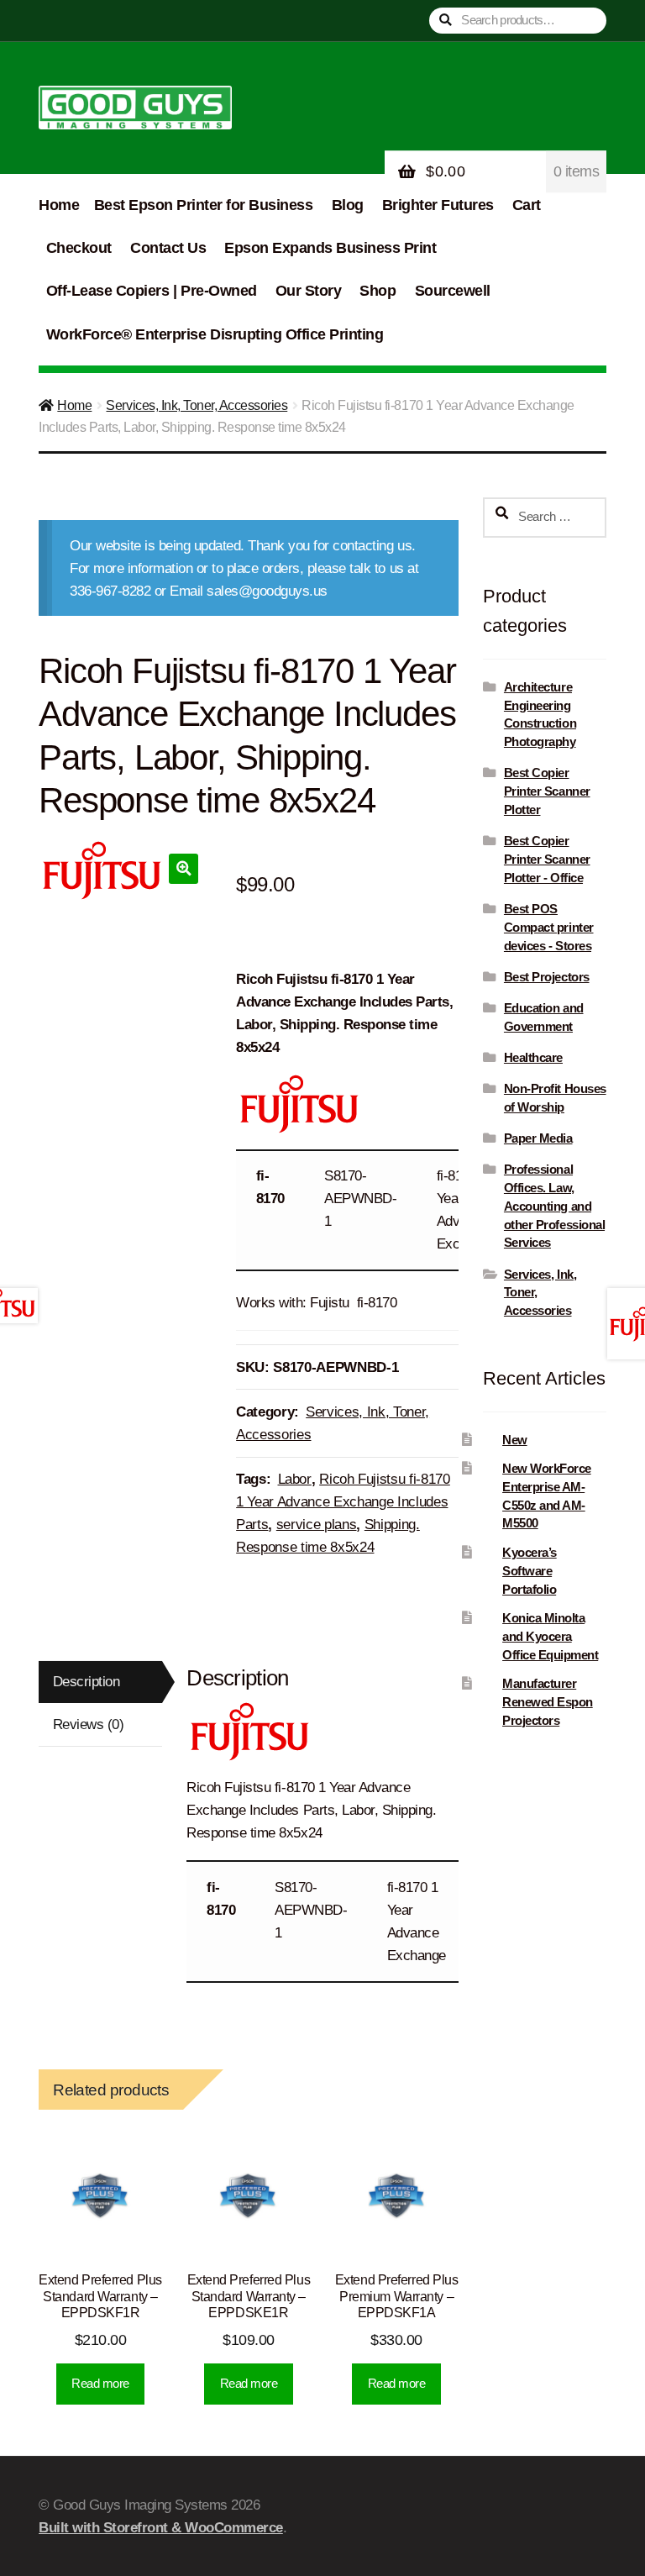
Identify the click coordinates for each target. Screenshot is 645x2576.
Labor (295, 1479)
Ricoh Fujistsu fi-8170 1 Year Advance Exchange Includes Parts (343, 1502)
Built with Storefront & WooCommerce (161, 2528)
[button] (184, 868)
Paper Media (538, 1138)
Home (59, 205)
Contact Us (168, 248)
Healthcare (533, 1057)
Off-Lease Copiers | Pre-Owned (152, 291)
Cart (527, 205)
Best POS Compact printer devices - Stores (549, 927)
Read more (100, 2383)
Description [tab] (87, 1682)
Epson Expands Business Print (330, 248)
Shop (378, 291)
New (515, 1440)
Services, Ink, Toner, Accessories (197, 405)
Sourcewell (453, 291)
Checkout (79, 248)
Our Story (309, 291)
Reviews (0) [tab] (89, 1724)
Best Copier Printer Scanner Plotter (547, 791)
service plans (317, 1525)
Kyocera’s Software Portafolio (530, 1571)
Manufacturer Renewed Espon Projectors (548, 1702)
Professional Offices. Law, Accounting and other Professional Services (554, 1206)
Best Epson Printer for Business (204, 205)
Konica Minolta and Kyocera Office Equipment (550, 1636)
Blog (348, 205)
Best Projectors (547, 977)
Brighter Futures (438, 205)
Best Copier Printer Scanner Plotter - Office (547, 859)
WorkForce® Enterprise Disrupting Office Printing (215, 334)
